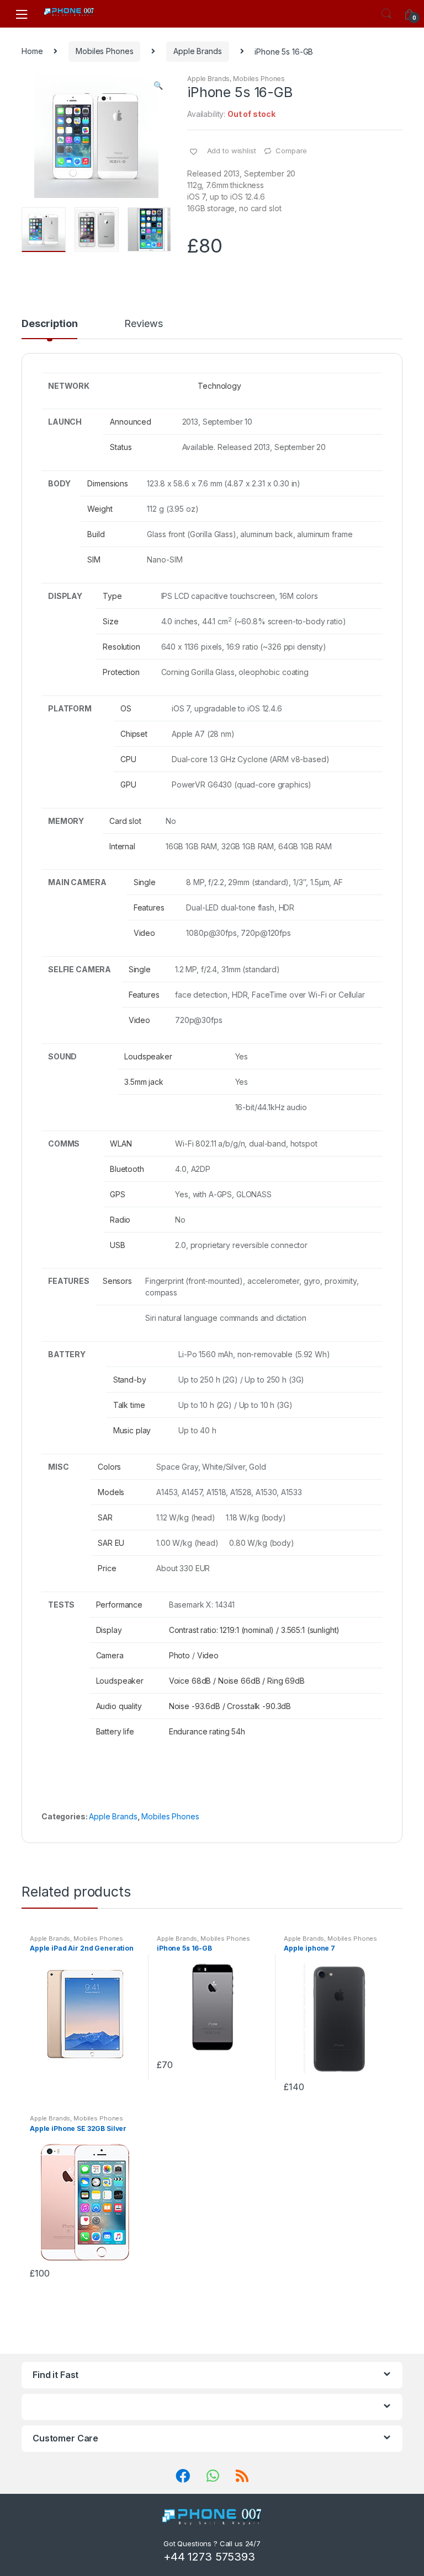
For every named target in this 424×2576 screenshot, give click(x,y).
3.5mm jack (144, 1082)
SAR (105, 1517)
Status (121, 447)
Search (386, 14)
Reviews (143, 324)
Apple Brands (197, 51)
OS (126, 708)
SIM (94, 559)
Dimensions (108, 483)
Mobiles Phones (104, 51)
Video (144, 933)
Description (49, 324)
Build (96, 534)
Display (109, 1630)
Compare (291, 151)
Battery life (115, 1731)
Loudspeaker (148, 1056)
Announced (131, 422)
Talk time (129, 1405)
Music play (132, 1430)
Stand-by (130, 1380)
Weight (100, 509)
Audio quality (119, 1706)
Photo (179, 1655)
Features (149, 907)
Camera (110, 1655)
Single (145, 882)
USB (118, 1245)
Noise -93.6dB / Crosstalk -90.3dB (230, 1706)
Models (111, 1492)
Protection (121, 672)
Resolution (121, 647)
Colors (109, 1467)
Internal (122, 846)
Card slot (125, 821)
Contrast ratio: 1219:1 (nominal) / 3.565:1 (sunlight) (255, 1630)
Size (110, 621)
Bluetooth (127, 1169)
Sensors (117, 1281)
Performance (119, 1605)
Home (32, 51)
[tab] (49, 329)
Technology (219, 386)
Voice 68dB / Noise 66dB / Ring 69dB (237, 1681)
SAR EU (111, 1543)
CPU (128, 759)
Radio (120, 1220)
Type (112, 596)
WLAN (121, 1144)
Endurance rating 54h (207, 1731)
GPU (128, 784)
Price (107, 1568)
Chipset (134, 734)
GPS (118, 1194)
